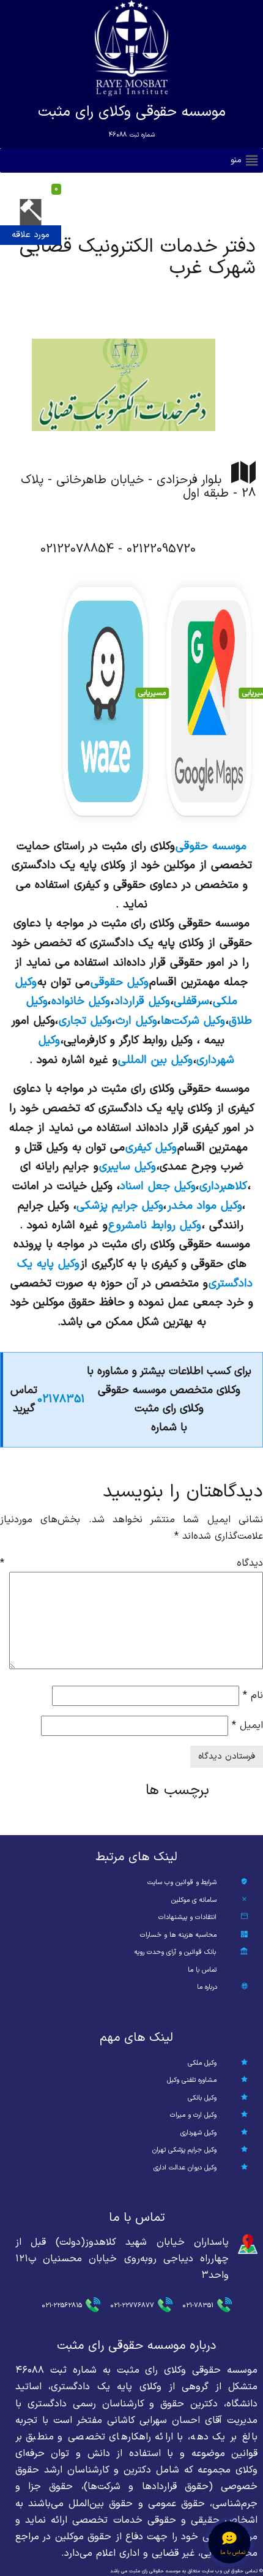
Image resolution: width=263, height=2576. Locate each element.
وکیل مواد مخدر (205, 1206)
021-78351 (198, 2306)
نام (253, 1695)
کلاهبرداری (223, 1186)
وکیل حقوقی (120, 982)
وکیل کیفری (151, 1147)
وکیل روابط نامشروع (155, 1225)
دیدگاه (131, 1563)
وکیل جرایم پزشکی (120, 1206)
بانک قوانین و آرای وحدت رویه (175, 1952)
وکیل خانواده (81, 1001)
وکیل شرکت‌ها (193, 1021)
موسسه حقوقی (211, 846)
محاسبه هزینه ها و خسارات (178, 1935)
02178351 (61, 1399)
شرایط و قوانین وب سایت (182, 1883)
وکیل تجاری (85, 1021)
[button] (236, 160)
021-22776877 (132, 2306)
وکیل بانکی (202, 2098)
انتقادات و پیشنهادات (187, 1917)
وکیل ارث (136, 1021)
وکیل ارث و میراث (193, 2115)
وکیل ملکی (202, 2063)
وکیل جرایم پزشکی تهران (184, 2150)
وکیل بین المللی (155, 1060)
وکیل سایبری (128, 1166)
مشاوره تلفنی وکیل (192, 2080)
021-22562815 (62, 2306)
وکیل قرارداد (142, 1001)
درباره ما (207, 1987)
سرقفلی (191, 1001)
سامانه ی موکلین (194, 1900)
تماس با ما (202, 1970)
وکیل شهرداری (198, 2133)
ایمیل (247, 1725)
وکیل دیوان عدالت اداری (185, 2168)
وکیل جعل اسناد (158, 1186)
